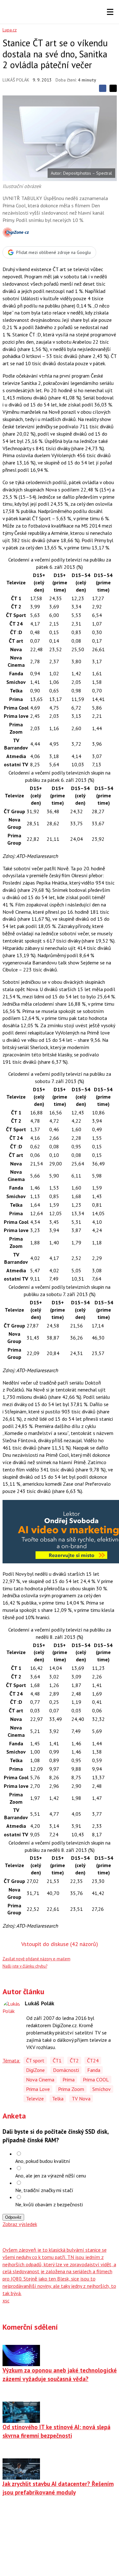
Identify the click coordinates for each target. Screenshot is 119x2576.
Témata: (11, 2060)
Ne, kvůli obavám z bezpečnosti (49, 2204)
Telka (58, 2099)
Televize (35, 2099)
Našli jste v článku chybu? (25, 1966)
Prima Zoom (71, 2089)
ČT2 (74, 2060)
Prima (69, 2080)
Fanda (94, 2070)
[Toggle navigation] (110, 12)
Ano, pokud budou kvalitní (43, 2161)
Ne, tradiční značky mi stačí (44, 2190)
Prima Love (38, 2089)
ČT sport (35, 2060)
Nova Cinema (40, 2080)
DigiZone (35, 2070)
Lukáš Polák (16, 80)
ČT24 (93, 2060)
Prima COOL (96, 2080)
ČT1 (57, 2060)
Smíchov (102, 2089)
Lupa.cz (10, 30)
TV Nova (81, 2099)
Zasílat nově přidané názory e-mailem (36, 1959)
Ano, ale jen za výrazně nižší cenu (51, 2176)
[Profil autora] (12, 2010)
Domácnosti (66, 2070)
